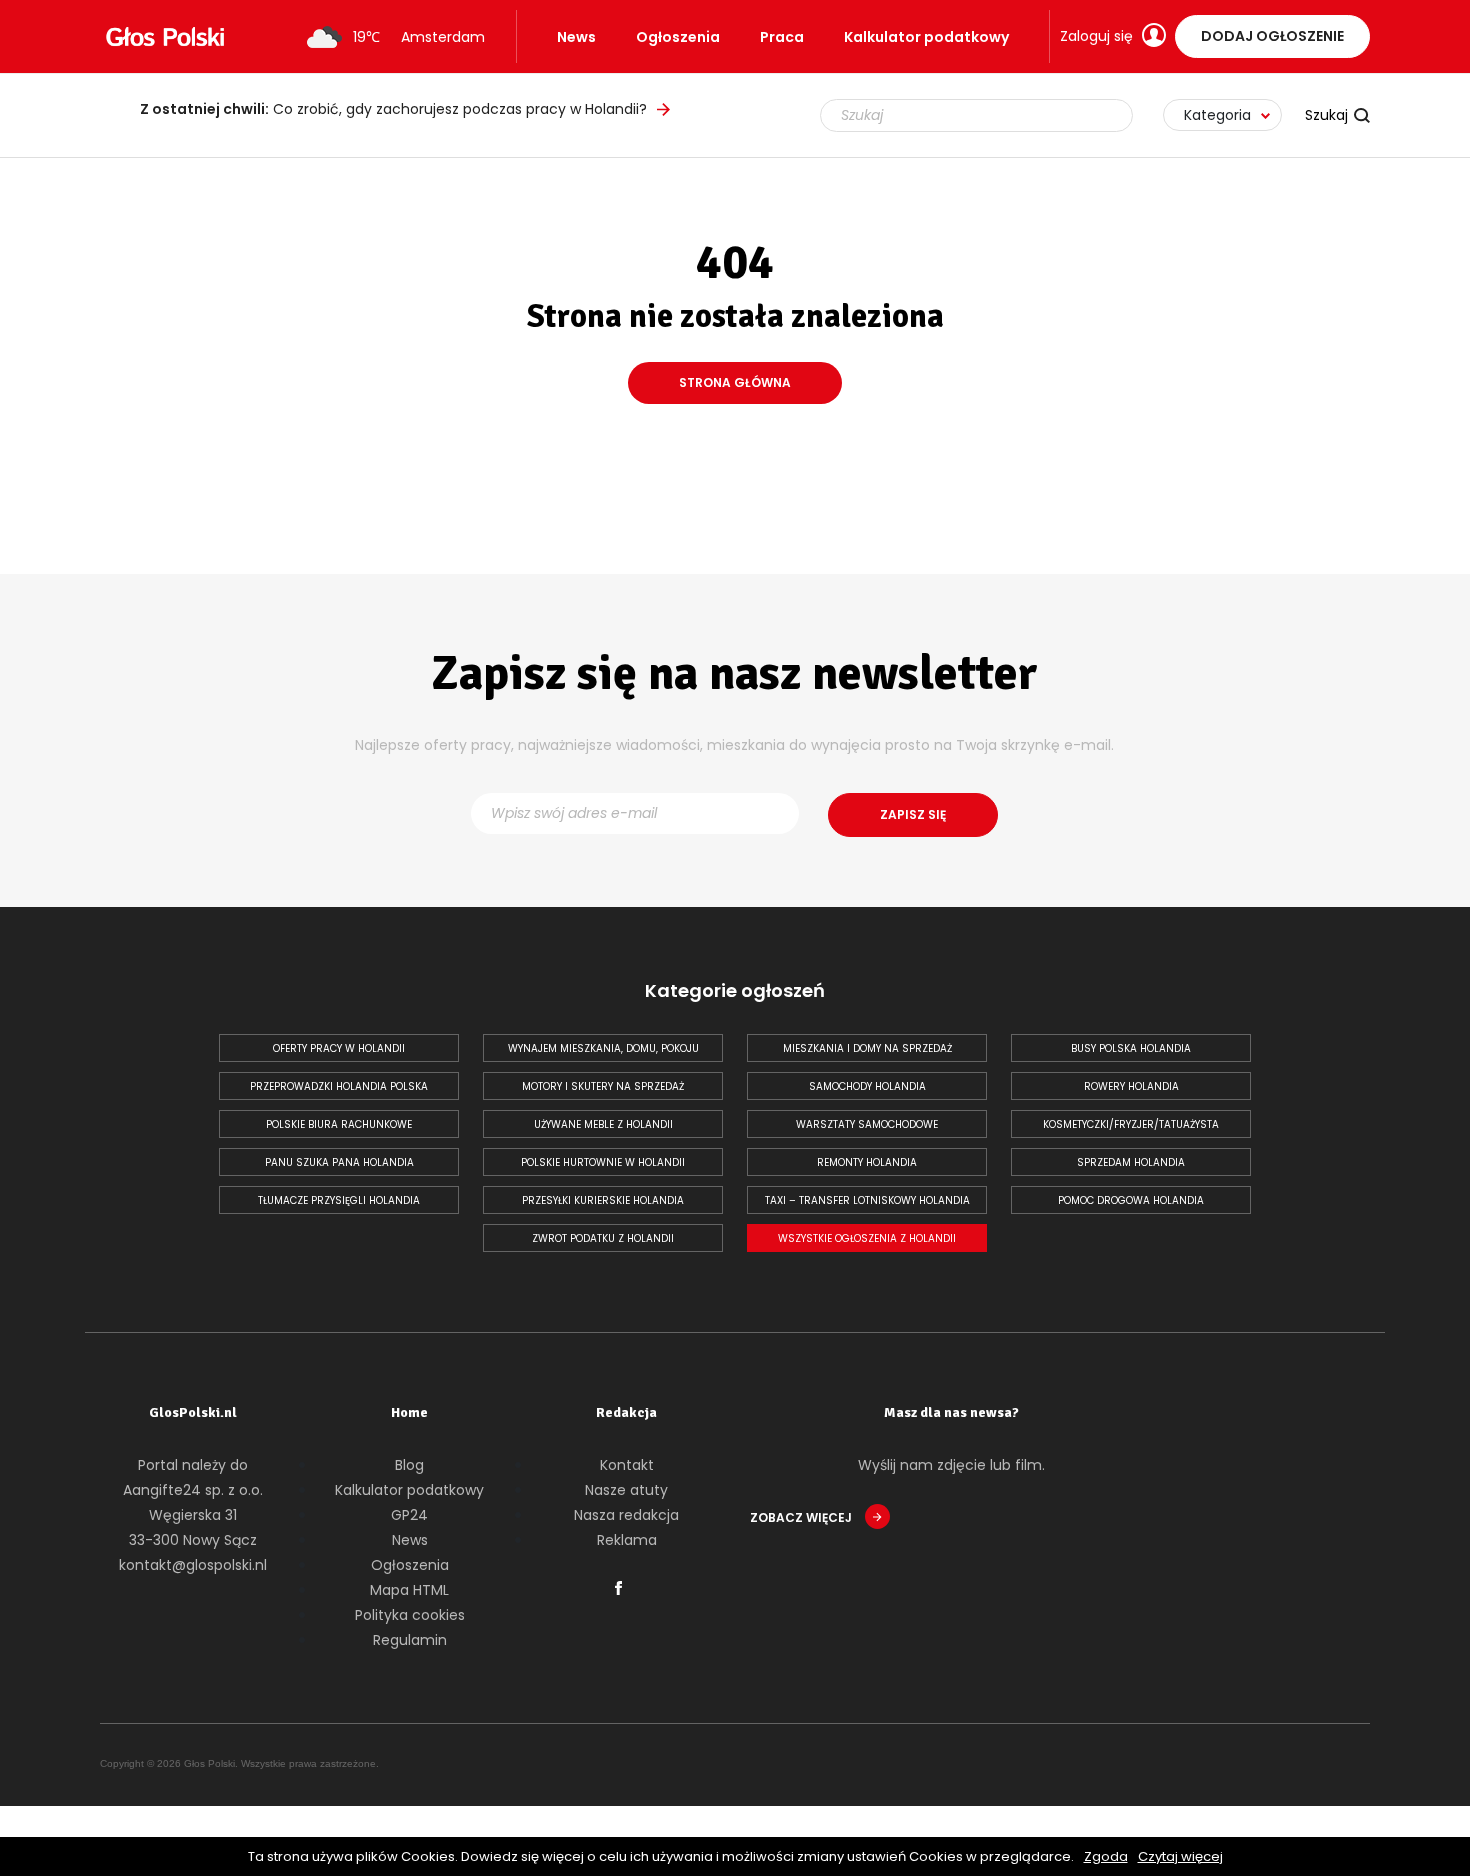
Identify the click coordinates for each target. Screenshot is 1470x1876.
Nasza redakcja (626, 1515)
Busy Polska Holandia (1131, 1048)
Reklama (627, 1540)
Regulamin (410, 1640)
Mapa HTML (409, 1590)
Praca (782, 37)
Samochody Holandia (867, 1086)
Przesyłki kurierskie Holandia (603, 1200)
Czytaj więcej (1180, 1856)
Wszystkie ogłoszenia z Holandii (867, 1238)
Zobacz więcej (802, 1517)
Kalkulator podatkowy (926, 37)
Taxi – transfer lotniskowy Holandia (867, 1200)
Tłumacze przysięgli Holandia (339, 1200)
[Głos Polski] (165, 37)
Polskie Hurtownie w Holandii (603, 1162)
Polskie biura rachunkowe (339, 1124)
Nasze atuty (626, 1490)
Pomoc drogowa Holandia (1131, 1200)
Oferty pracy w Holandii (339, 1048)
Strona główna (735, 382)
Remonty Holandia (867, 1162)
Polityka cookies (410, 1615)
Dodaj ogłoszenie (1272, 36)
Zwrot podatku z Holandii (603, 1238)
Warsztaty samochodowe (867, 1124)
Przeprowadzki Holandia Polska (339, 1086)
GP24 (409, 1515)
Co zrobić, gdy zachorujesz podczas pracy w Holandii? (393, 109)
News (576, 37)
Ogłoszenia (678, 37)
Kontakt (627, 1465)
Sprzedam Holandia (1131, 1162)
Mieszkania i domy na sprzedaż (867, 1048)
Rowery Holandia (1131, 1086)
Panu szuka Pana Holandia (339, 1162)
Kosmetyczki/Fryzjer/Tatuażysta (1131, 1124)
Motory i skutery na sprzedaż (603, 1086)
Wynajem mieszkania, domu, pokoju (603, 1048)
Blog (409, 1465)
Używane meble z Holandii (603, 1124)
